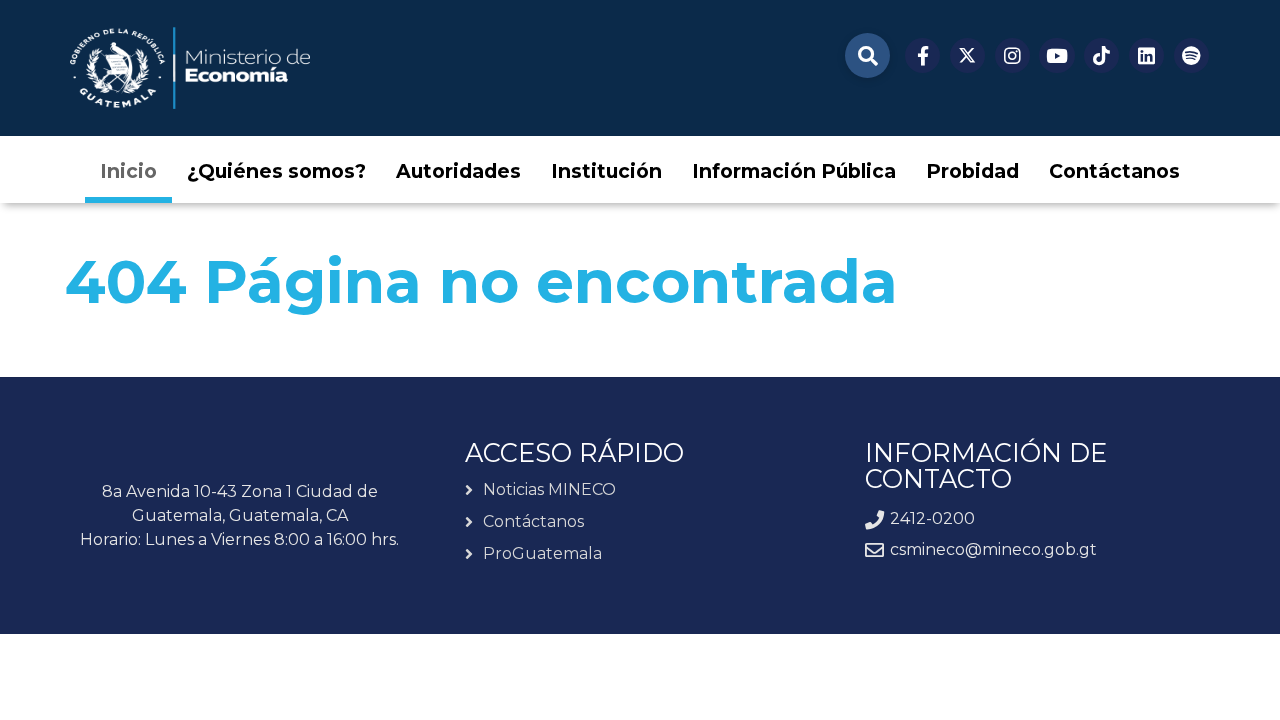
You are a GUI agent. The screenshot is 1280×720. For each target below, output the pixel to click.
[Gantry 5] (190, 68)
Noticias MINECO (549, 490)
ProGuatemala (542, 553)
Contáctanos (533, 521)
